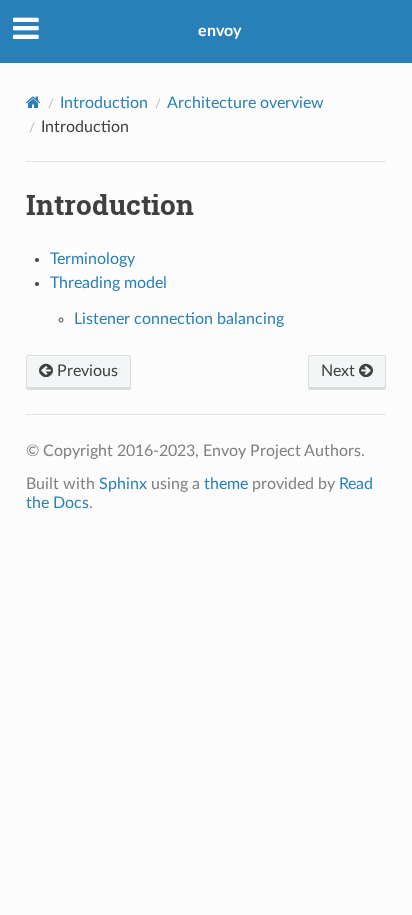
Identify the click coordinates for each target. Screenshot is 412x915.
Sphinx (123, 484)
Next (340, 371)
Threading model (108, 283)
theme (226, 484)
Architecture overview (245, 103)
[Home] (33, 102)
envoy (219, 31)
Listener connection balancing (179, 319)
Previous (85, 371)
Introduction (104, 103)
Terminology (92, 259)
